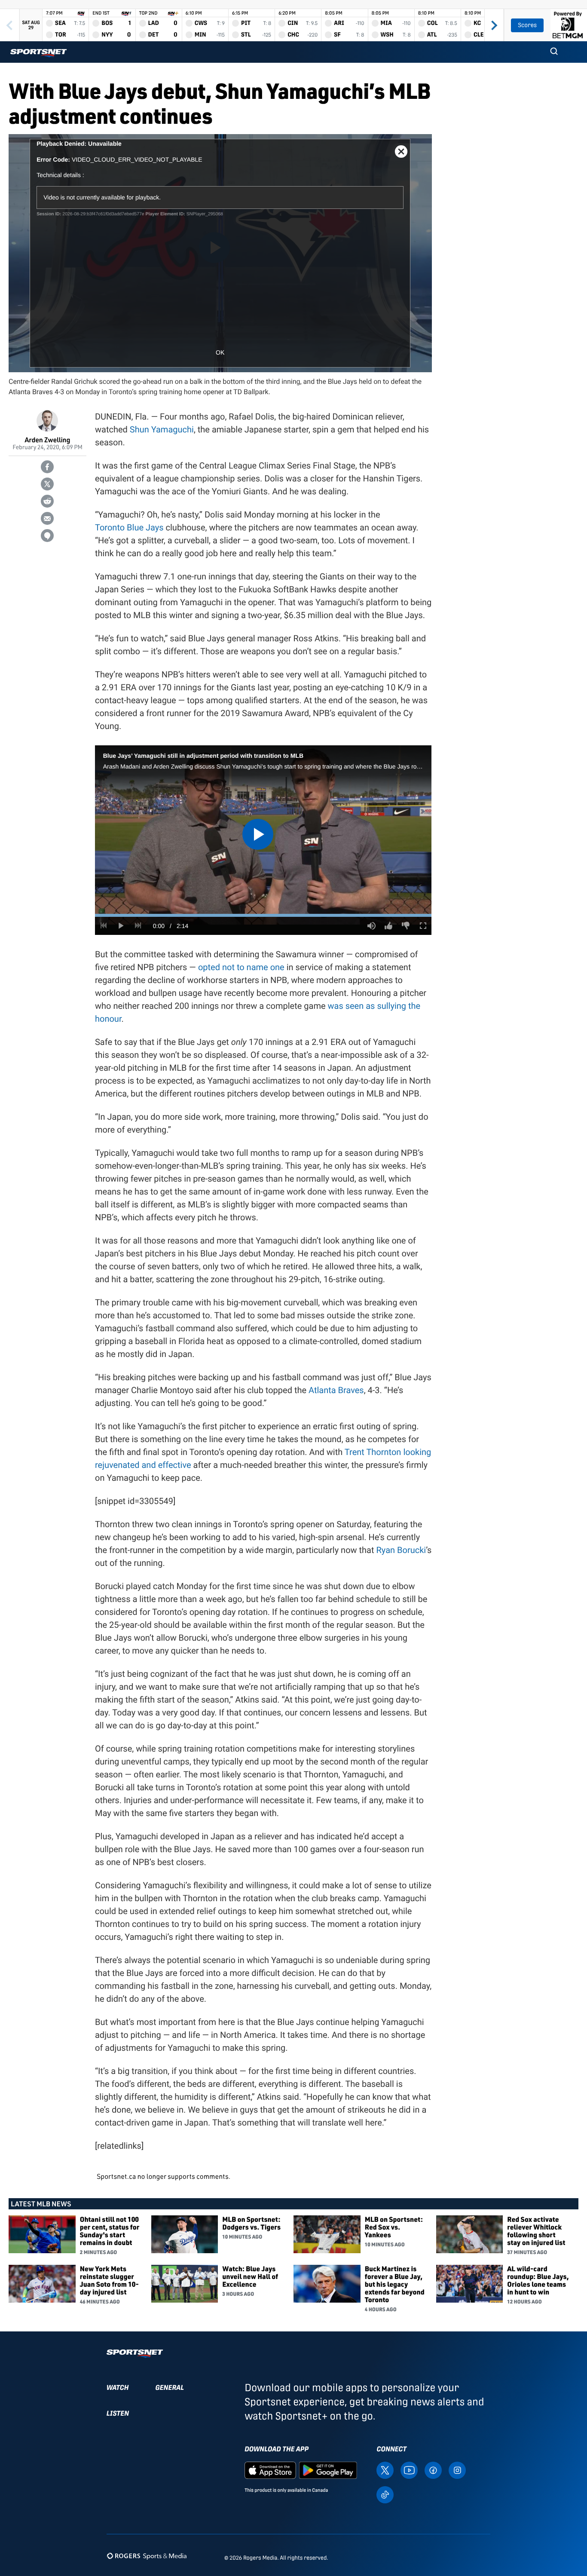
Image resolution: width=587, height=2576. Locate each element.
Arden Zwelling (48, 440)
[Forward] (494, 25)
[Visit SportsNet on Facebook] (433, 2470)
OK (220, 352)
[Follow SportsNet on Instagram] (457, 2470)
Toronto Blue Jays (129, 527)
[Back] (10, 25)
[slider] (263, 915)
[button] (554, 52)
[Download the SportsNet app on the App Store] (270, 2470)
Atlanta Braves (336, 1390)
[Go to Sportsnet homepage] (38, 53)
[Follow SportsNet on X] (385, 2470)
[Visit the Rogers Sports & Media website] (147, 2556)
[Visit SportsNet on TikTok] (385, 2494)
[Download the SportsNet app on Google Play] (328, 2470)
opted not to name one (241, 967)
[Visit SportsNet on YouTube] (409, 2470)
